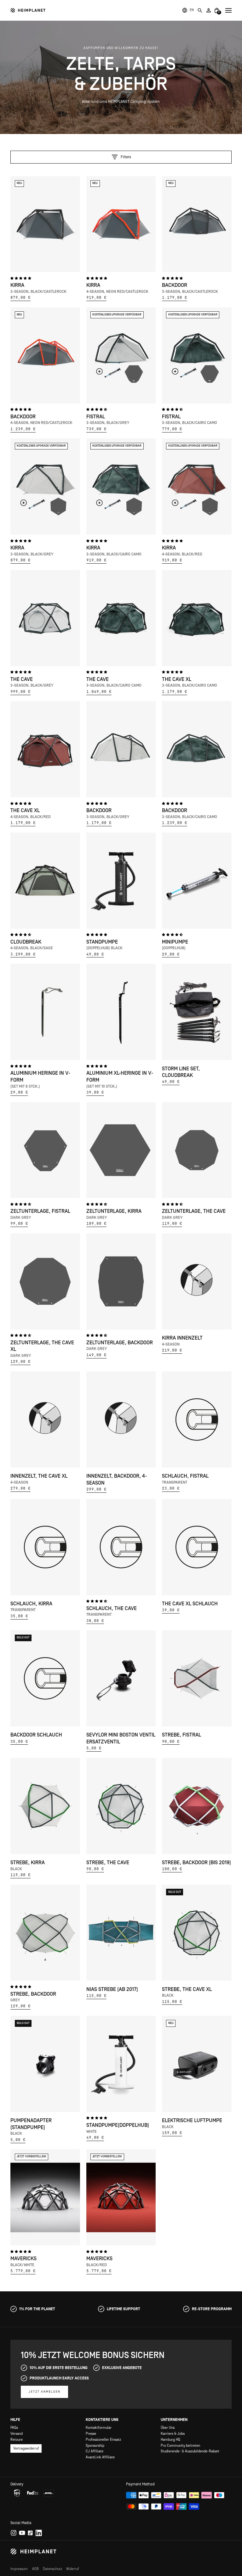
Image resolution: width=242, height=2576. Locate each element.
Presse (91, 2434)
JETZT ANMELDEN (45, 2392)
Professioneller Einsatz (103, 2440)
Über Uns (168, 2428)
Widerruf (73, 2569)
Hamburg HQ (170, 2440)
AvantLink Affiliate (100, 2457)
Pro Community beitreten (180, 2446)
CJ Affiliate (95, 2451)
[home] (28, 10)
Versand (17, 2434)
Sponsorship (95, 2446)
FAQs (14, 2428)
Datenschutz (52, 2569)
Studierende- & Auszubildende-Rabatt (190, 2451)
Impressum (19, 2569)
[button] (192, 10)
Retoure (17, 2440)
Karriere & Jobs (173, 2434)
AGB (35, 2569)
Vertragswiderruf (26, 2448)
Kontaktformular (99, 2428)
